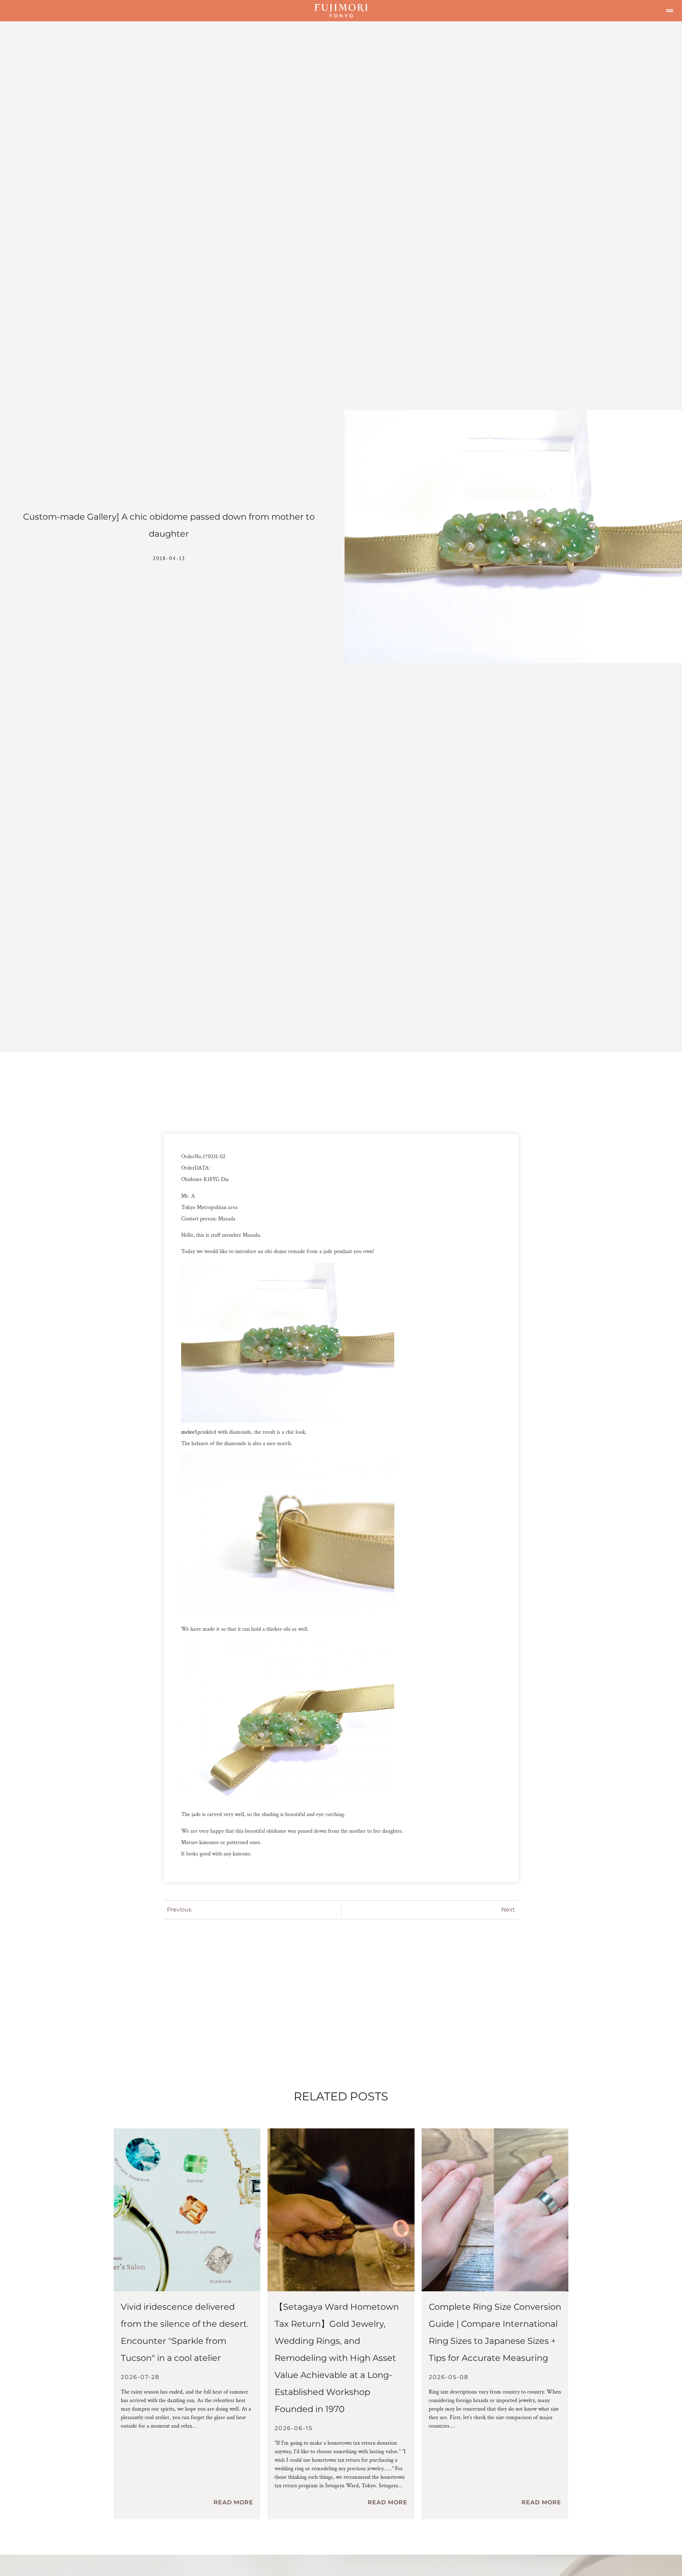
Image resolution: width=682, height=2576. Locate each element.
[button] (670, 11)
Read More (233, 2502)
